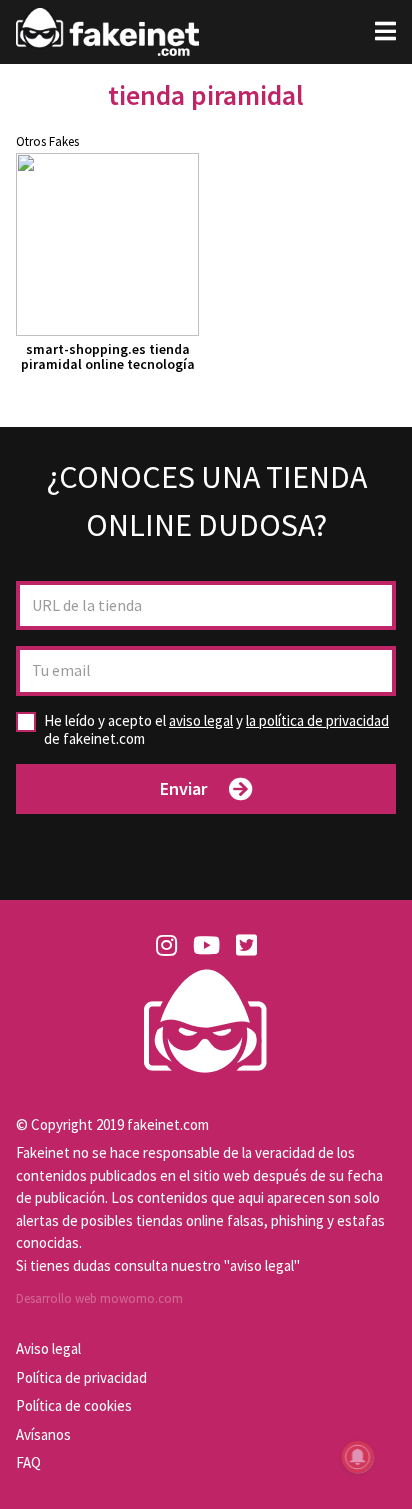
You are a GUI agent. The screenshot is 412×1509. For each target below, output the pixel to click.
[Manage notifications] (358, 1457)
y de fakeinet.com (216, 730)
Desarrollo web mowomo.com (99, 1298)
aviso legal (201, 720)
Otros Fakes (47, 142)
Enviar (183, 788)
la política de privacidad (317, 720)
